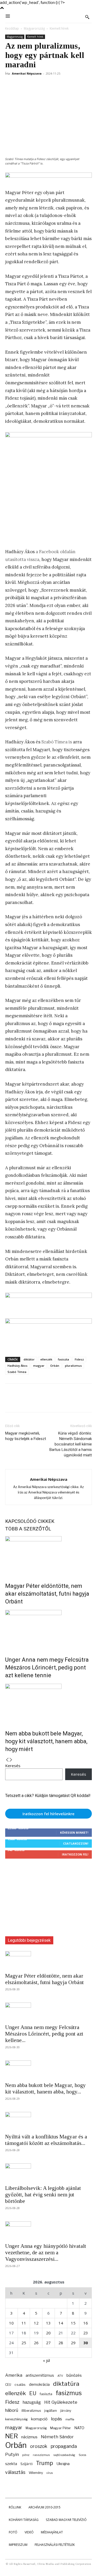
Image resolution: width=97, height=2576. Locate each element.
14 (61, 2323)
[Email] (70, 85)
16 (86, 2323)
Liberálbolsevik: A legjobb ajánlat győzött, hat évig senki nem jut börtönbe (43, 2195)
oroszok (39, 2446)
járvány (66, 2411)
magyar (39, 1366)
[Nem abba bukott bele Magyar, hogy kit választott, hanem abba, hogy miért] (48, 1703)
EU (33, 2393)
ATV (60, 2376)
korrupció (39, 2419)
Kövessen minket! (74, 1832)
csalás (20, 2385)
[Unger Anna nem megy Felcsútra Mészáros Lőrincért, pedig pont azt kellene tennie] (48, 1629)
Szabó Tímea (17, 1372)
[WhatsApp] (46, 85)
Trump (44, 2463)
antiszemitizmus (40, 2375)
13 (48, 2323)
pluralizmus (73, 1366)
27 (48, 2343)
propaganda (64, 2446)
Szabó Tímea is (57, 742)
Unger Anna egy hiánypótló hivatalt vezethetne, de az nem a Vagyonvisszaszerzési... (46, 2253)
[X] (22, 85)
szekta (11, 2464)
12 (36, 2323)
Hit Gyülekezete (61, 2402)
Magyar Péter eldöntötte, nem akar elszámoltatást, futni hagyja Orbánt (47, 1594)
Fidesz (79, 1359)
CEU (8, 2385)
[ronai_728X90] (48, 178)
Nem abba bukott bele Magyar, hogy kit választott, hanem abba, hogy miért (46, 1741)
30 (86, 2343)
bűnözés (74, 2375)
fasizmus (69, 2393)
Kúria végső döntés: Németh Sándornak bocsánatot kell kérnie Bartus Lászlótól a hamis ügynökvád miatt (71, 1444)
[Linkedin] (58, 85)
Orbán (55, 1366)
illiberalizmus (31, 2411)
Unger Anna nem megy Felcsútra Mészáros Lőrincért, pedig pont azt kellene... (44, 2034)
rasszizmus (41, 2455)
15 (73, 2323)
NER (12, 2436)
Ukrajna (63, 2464)
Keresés (13, 1766)
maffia (70, 2419)
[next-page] (11, 1760)
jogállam (51, 2411)
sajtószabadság (64, 2455)
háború (12, 2410)
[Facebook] (10, 85)
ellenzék (46, 1359)
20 (48, 2333)
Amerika (14, 2375)
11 (24, 2323)
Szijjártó (27, 2464)
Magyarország (34, 28)
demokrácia (39, 2385)
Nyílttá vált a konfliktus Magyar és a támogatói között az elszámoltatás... (46, 2140)
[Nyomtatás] (82, 85)
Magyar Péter (61, 2428)
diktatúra (66, 2384)
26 (36, 2343)
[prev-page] (7, 1760)
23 (86, 2333)
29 (73, 2343)
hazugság (32, 2402)
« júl (46, 2360)
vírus (50, 2473)
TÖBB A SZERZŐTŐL (28, 1529)
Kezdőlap (12, 28)
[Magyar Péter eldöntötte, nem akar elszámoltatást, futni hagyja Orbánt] (48, 1556)
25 (24, 2343)
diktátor (29, 1359)
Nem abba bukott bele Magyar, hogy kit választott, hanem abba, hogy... (46, 2088)
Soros (82, 2455)
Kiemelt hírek (59, 28)
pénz (26, 2455)
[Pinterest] (34, 85)
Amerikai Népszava (27, 73)
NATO (79, 2428)
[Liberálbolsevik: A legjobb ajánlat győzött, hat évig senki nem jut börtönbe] (48, 2172)
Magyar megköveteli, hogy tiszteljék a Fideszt (26, 1436)
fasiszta (64, 1359)
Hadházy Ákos (17, 1366)
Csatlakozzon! (76, 1843)
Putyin (12, 2454)
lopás (57, 2419)
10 (11, 2323)
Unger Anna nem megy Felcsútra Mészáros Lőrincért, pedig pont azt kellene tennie (47, 1667)
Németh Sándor (57, 2437)
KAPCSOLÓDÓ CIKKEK (30, 1521)
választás (15, 2472)
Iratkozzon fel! (75, 1854)
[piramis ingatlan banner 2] (48, 487)
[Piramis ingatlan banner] (48, 1299)
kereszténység (16, 2419)
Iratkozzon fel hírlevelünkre (48, 1814)
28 (61, 2343)
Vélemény (36, 2473)
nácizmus (29, 2437)
